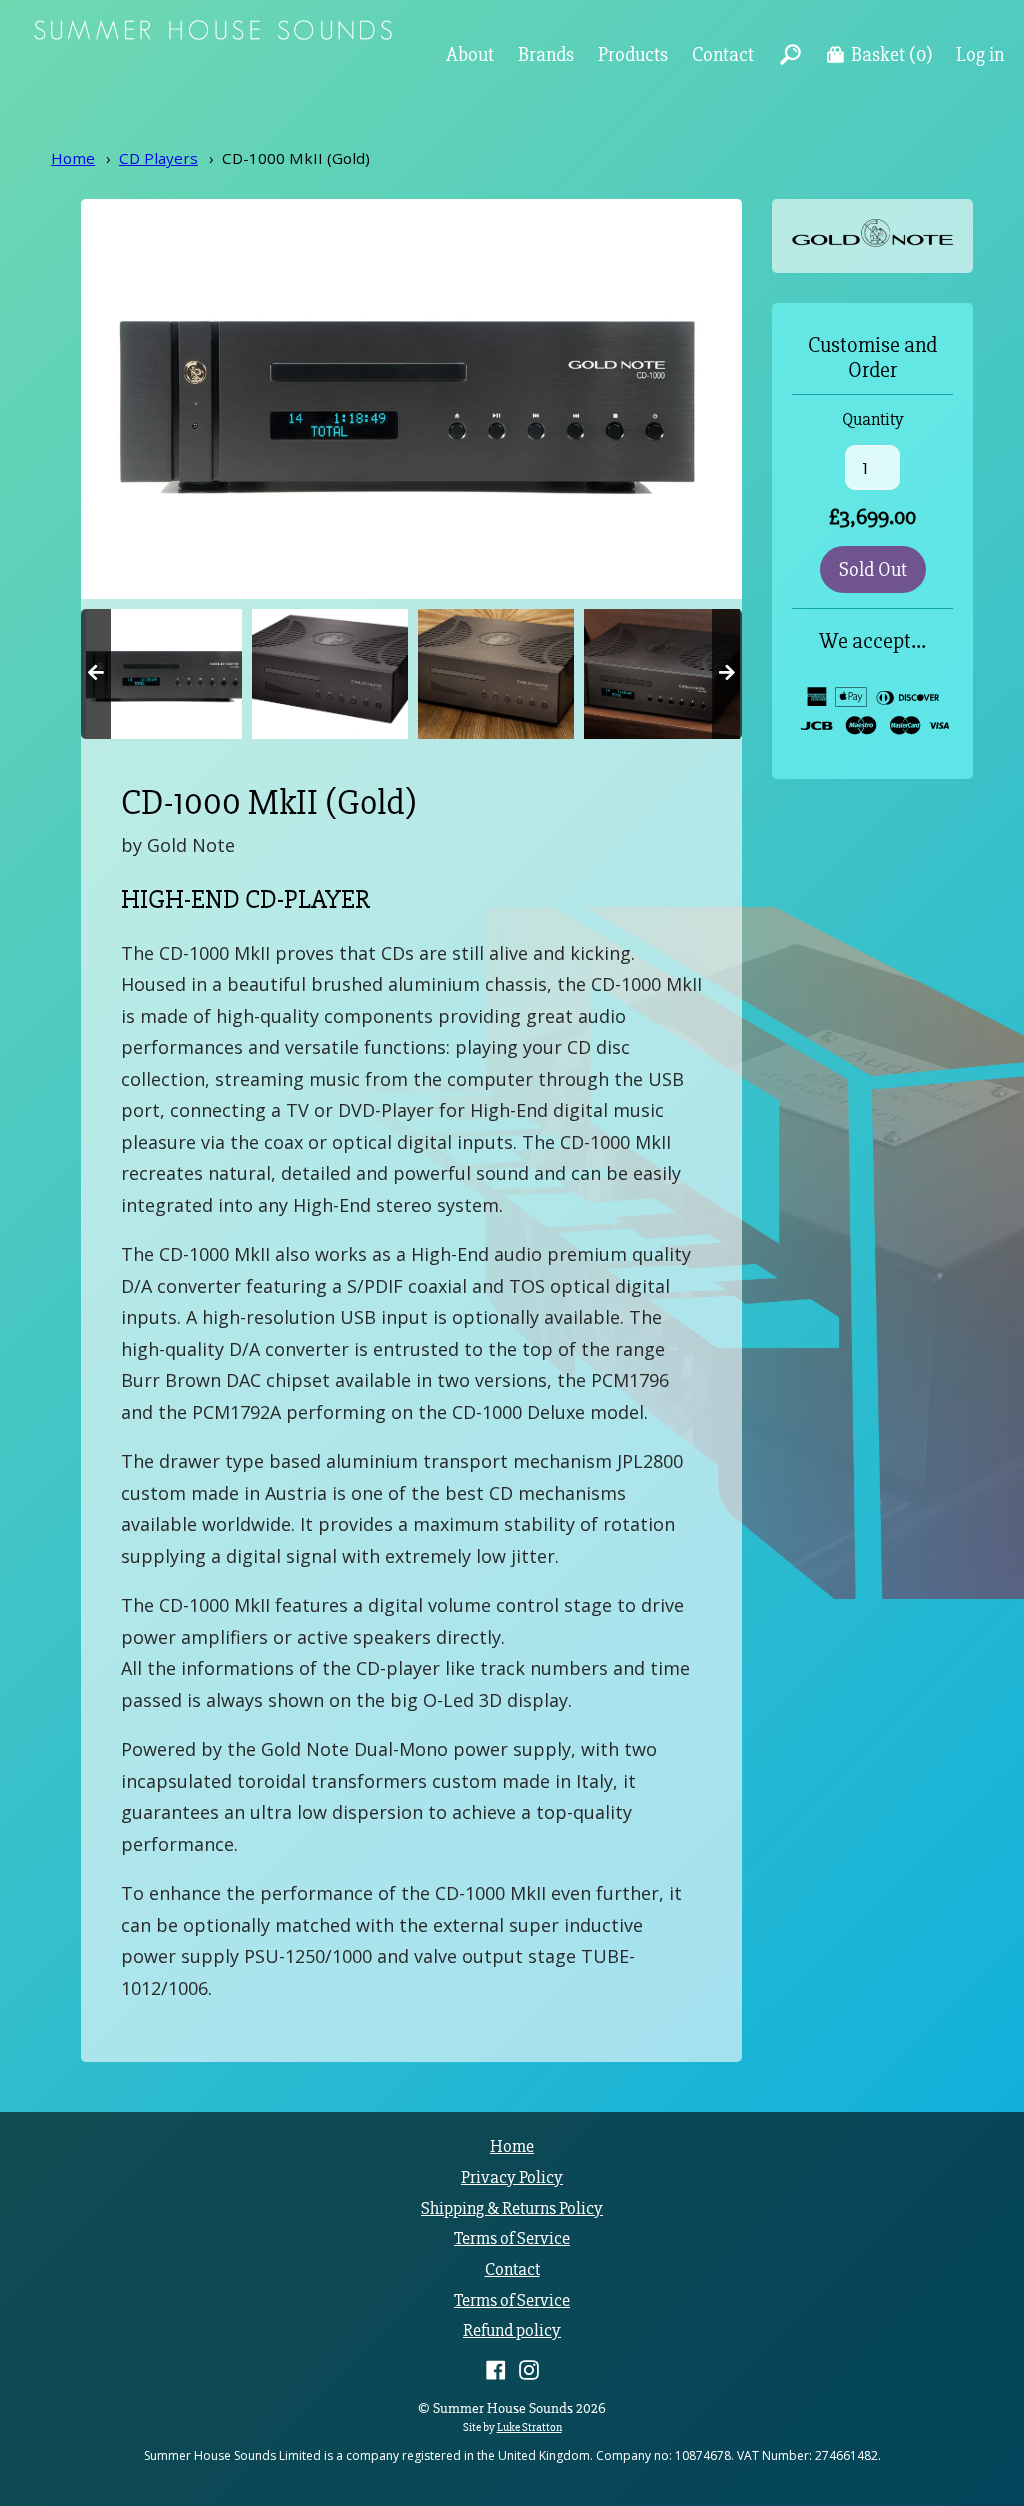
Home (73, 158)
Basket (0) (892, 54)
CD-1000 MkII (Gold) (296, 158)
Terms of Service (512, 2238)
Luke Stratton (529, 2427)
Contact (723, 54)
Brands (546, 54)
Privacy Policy (512, 2177)
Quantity (873, 420)
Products (633, 54)
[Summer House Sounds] (213, 34)
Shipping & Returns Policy (512, 2208)
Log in (980, 54)
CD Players (158, 158)
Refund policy (512, 2330)
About (470, 54)
